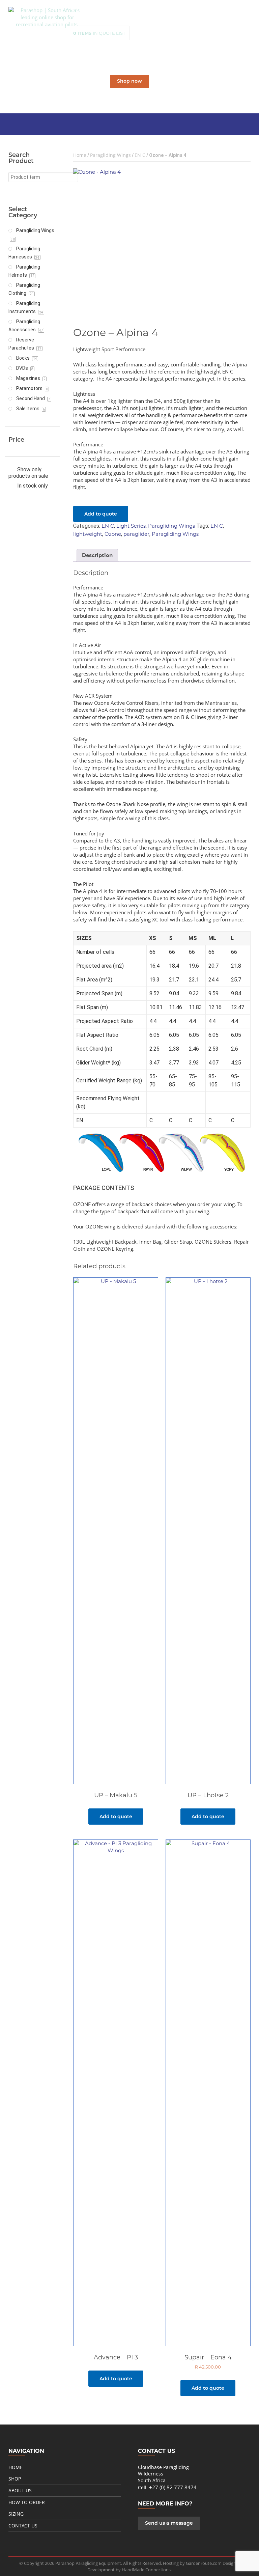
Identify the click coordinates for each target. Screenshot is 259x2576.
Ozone (113, 534)
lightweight (88, 534)
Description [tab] (97, 555)
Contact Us (23, 2526)
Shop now (129, 81)
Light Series (131, 526)
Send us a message (169, 2523)
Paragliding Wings (110, 155)
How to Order (27, 2502)
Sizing (16, 2514)
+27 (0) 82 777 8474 (173, 2487)
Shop (15, 2479)
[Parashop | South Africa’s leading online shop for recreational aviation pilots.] (47, 17)
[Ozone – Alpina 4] (162, 242)
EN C (140, 155)
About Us (20, 2490)
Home (80, 155)
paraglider (136, 534)
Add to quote (101, 514)
